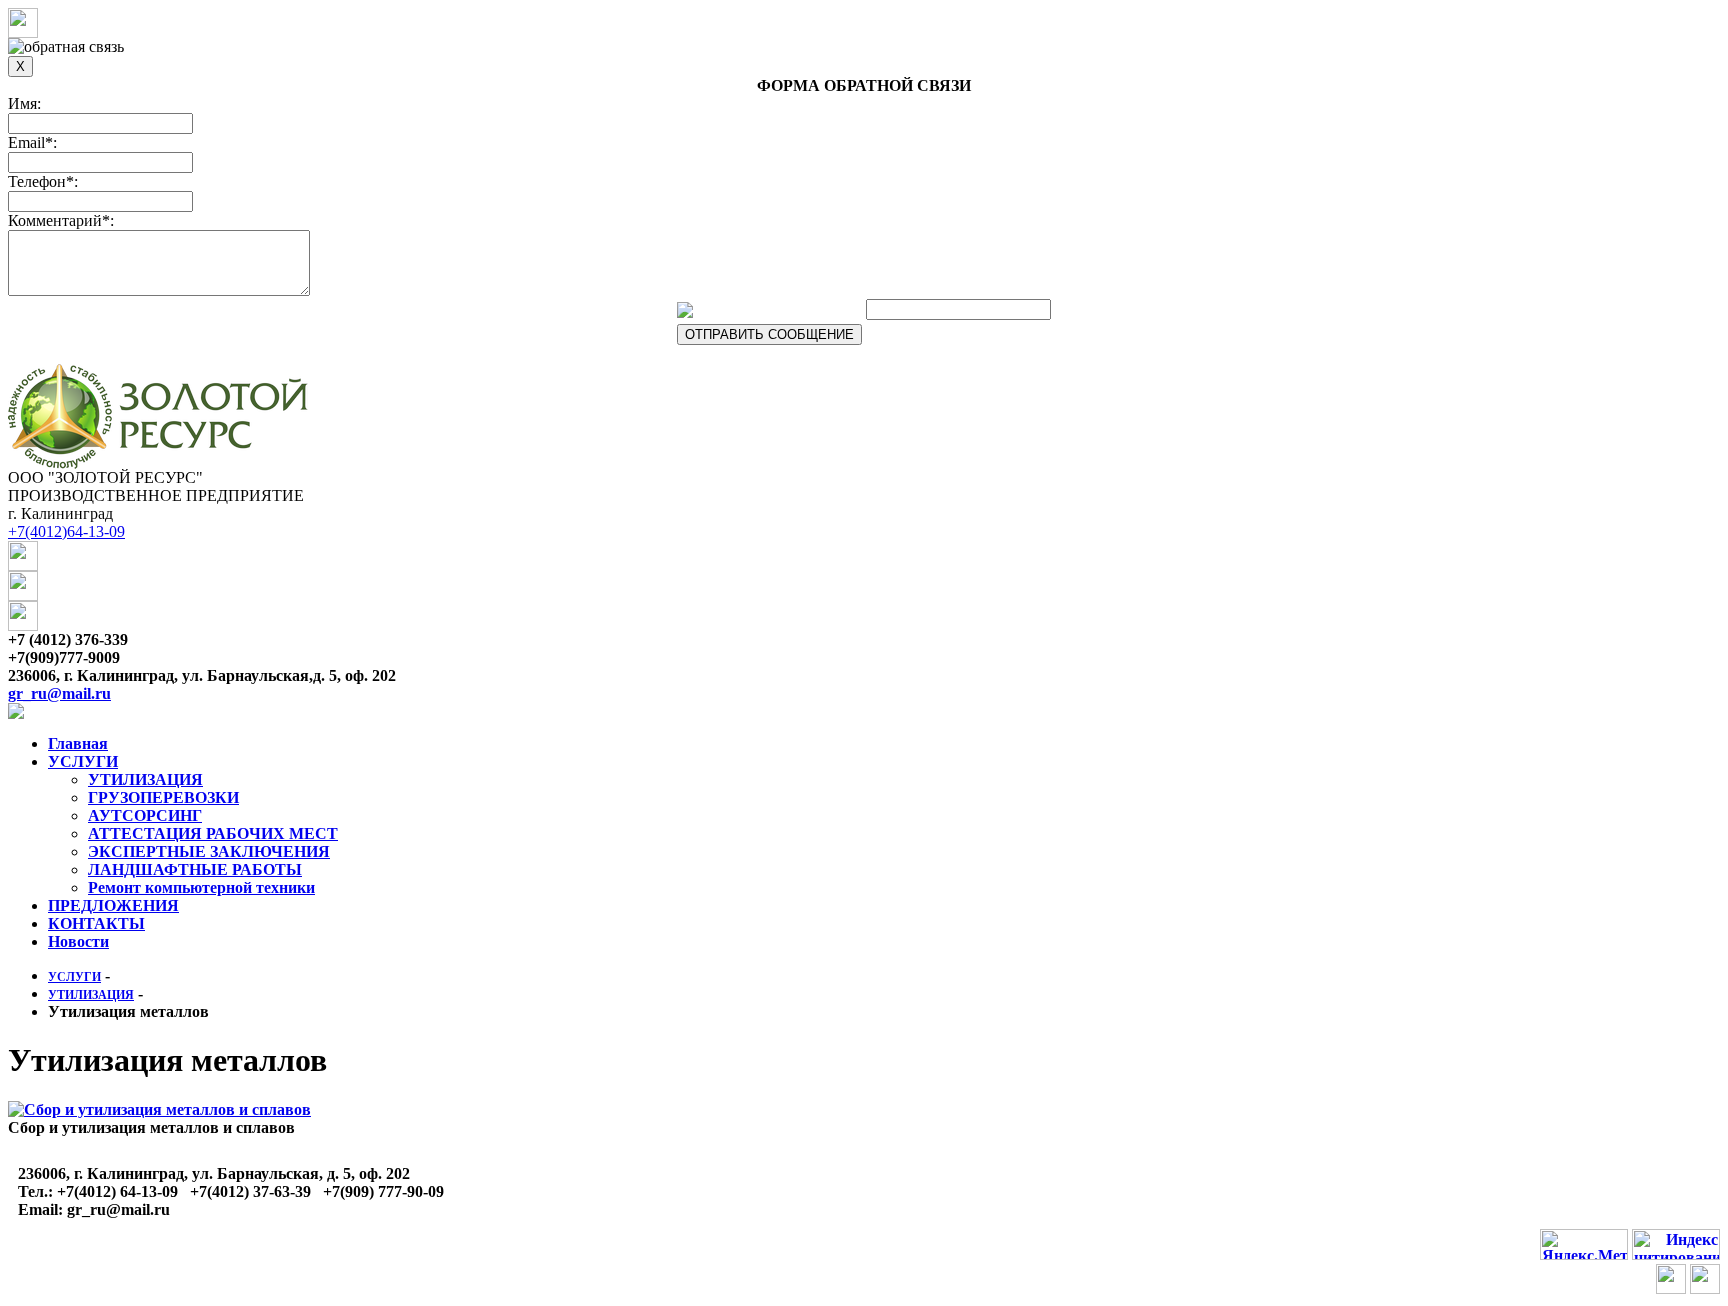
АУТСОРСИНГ (145, 815)
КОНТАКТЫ (96, 923)
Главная (78, 743)
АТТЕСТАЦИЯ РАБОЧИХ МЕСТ (213, 833)
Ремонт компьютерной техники (201, 887)
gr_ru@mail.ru (59, 693)
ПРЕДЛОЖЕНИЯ (113, 905)
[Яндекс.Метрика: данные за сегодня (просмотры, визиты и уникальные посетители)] (1584, 1244)
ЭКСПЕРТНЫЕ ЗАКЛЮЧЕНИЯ (209, 851)
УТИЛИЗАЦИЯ (145, 779)
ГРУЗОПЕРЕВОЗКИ (163, 797)
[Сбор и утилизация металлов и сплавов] (159, 1109)
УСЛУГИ (83, 761)
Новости (78, 941)
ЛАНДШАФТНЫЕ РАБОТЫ (195, 869)
